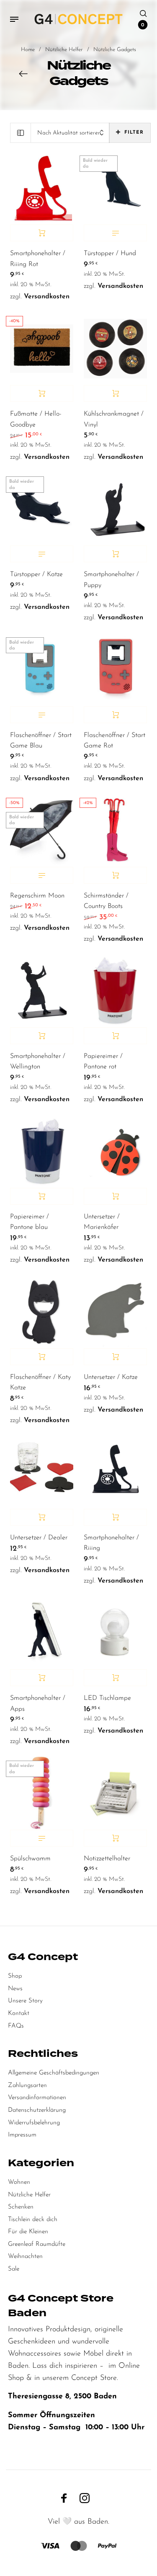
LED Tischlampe (107, 1698)
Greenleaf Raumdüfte (37, 2244)
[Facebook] (64, 2498)
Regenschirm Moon (37, 896)
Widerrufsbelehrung (34, 2123)
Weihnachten (25, 2257)
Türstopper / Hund (110, 253)
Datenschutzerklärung (37, 2110)
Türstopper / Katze (36, 574)
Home (28, 50)
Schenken (21, 2207)
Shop (15, 1976)
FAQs (16, 2026)
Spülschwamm (30, 1859)
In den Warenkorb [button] (42, 233)
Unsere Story (25, 2001)
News (15, 1989)
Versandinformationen (37, 2098)
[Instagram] (85, 2498)
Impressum (22, 2135)
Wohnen (19, 2182)
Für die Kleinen (28, 2232)
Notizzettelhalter (107, 1859)
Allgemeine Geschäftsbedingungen (54, 2073)
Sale (14, 2269)
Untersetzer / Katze (111, 1377)
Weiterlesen (115, 233)
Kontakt (19, 2013)
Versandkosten (47, 297)
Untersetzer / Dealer (39, 1538)
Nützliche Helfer (64, 50)
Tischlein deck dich (33, 2220)
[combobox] (70, 133)
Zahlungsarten (27, 2086)
